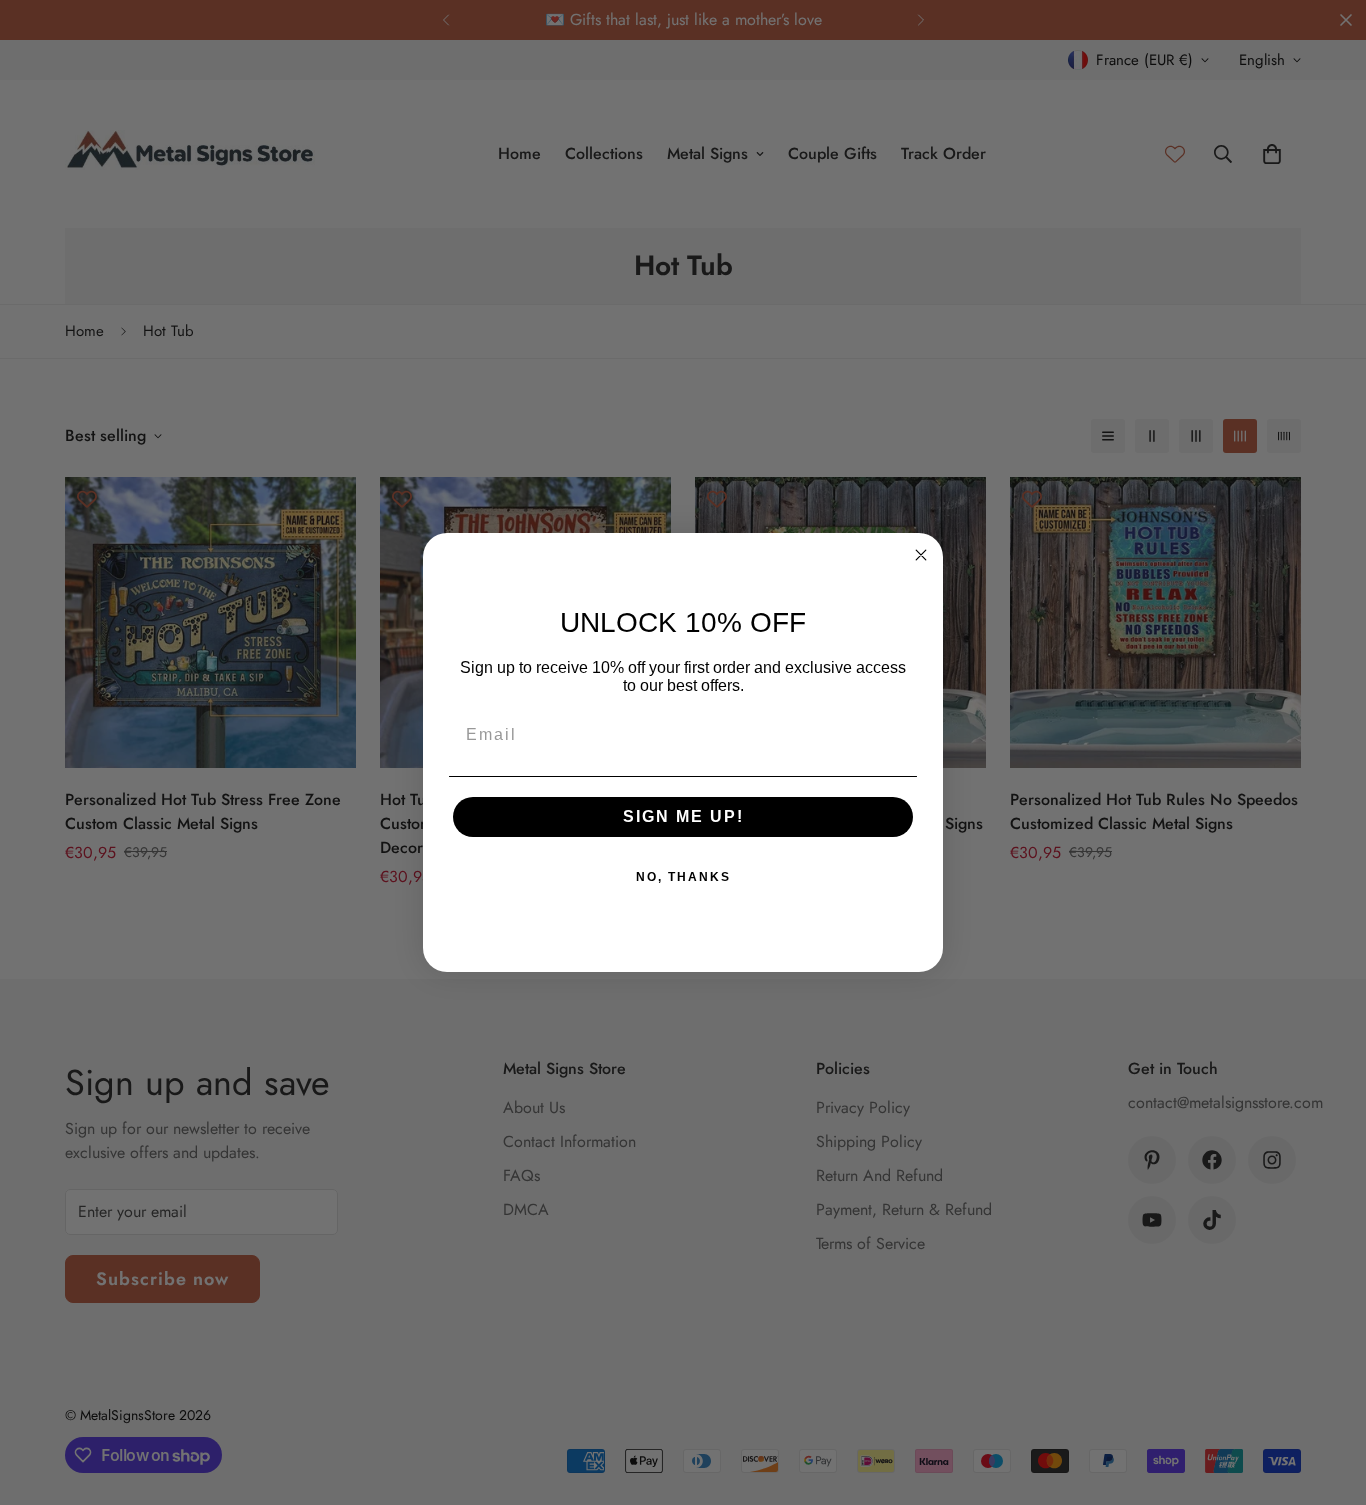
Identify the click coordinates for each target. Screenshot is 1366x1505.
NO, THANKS (683, 877)
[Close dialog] (921, 555)
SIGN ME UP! (683, 816)
